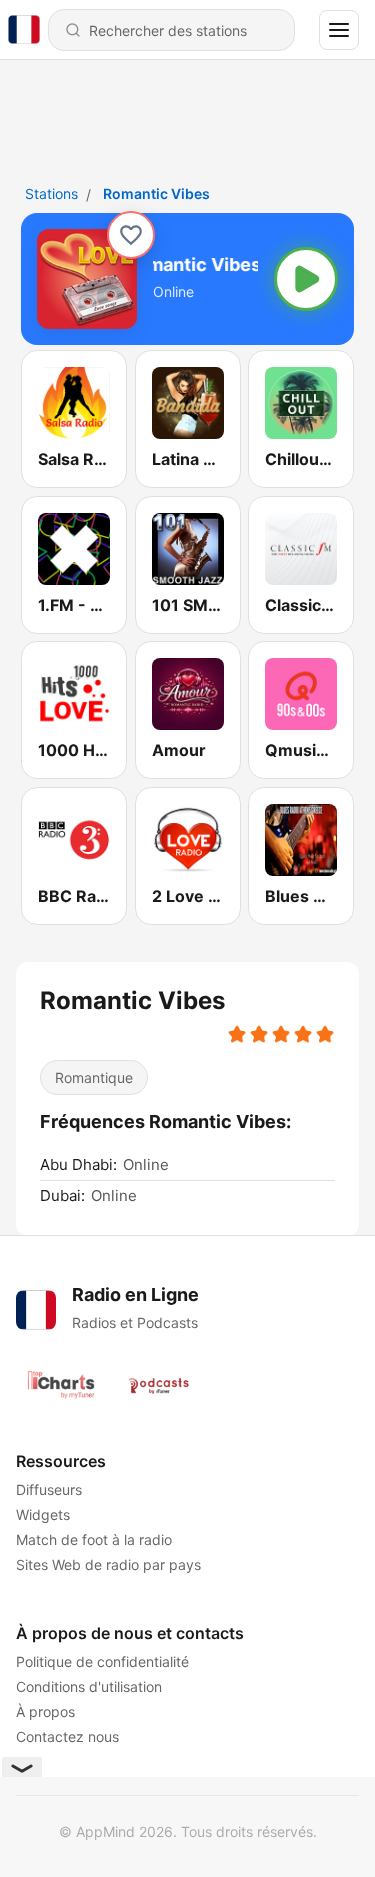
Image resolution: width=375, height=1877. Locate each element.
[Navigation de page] (339, 30)
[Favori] (131, 235)
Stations (51, 193)
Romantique (94, 1077)
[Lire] (306, 279)
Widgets (43, 1514)
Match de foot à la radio (94, 1539)
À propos (45, 1711)
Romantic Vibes (156, 193)
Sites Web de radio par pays (108, 1564)
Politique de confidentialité (102, 1661)
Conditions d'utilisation (89, 1686)
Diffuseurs (49, 1489)
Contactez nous (67, 1736)
